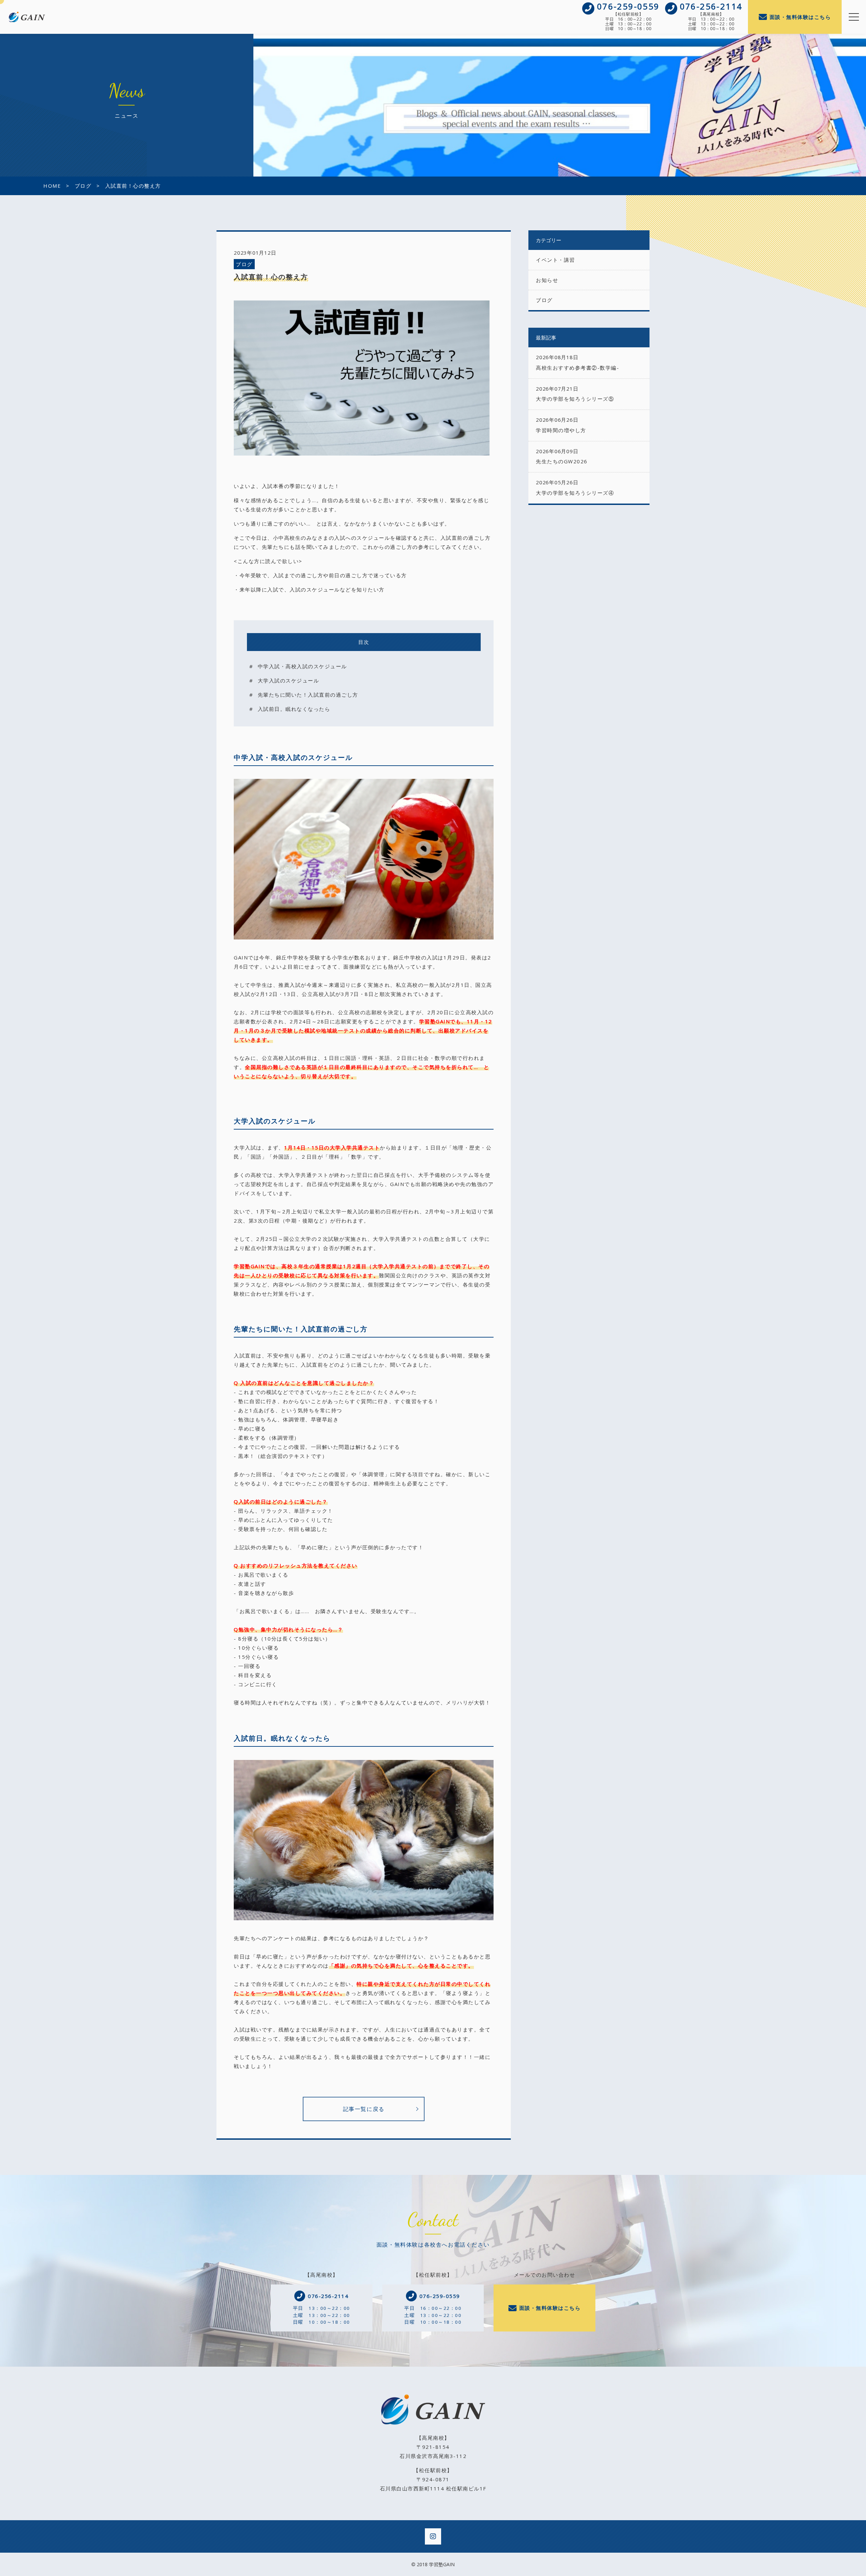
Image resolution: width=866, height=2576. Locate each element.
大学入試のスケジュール (289, 680)
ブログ (244, 264)
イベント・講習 (555, 260)
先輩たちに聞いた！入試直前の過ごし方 (308, 695)
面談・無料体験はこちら (800, 17)
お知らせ (547, 280)
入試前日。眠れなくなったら (294, 709)
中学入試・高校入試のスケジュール (302, 666)
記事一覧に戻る (364, 2109)
